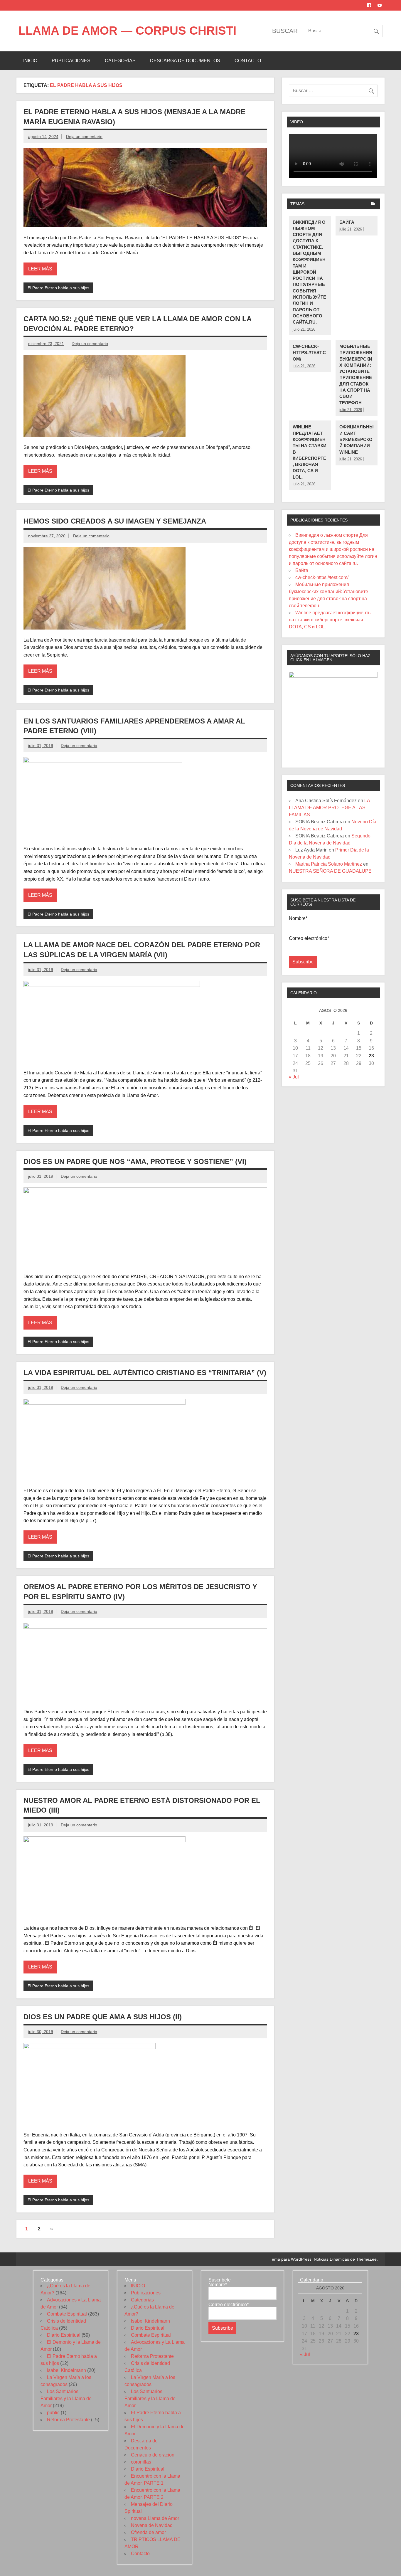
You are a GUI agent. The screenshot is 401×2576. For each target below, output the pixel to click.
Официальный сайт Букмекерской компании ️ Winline (357, 439)
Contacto (248, 61)
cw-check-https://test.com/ (309, 353)
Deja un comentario (84, 137)
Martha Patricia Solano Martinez (329, 864)
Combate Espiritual (67, 2314)
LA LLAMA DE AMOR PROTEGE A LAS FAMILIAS (329, 808)
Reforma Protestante (68, 2420)
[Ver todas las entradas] (373, 204)
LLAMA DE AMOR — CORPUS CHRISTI (127, 31)
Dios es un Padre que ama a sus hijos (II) (103, 2017)
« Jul (294, 1077)
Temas (297, 204)
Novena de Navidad (152, 2525)
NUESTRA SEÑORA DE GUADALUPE (330, 871)
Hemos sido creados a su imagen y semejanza (115, 521)
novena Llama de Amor (155, 2518)
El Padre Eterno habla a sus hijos (58, 288)
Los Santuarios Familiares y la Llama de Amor (66, 2399)
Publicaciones (71, 61)
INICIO (30, 61)
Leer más (40, 269)
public (53, 2413)
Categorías (120, 61)
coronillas (141, 2462)
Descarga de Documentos (185, 61)
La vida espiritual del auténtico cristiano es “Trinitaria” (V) (145, 1373)
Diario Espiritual (64, 2335)
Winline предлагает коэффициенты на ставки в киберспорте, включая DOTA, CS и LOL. (330, 620)
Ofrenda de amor (148, 2532)
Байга (347, 222)
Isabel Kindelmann (66, 2370)
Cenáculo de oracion (153, 2455)
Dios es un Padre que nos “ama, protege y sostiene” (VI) (135, 1161)
